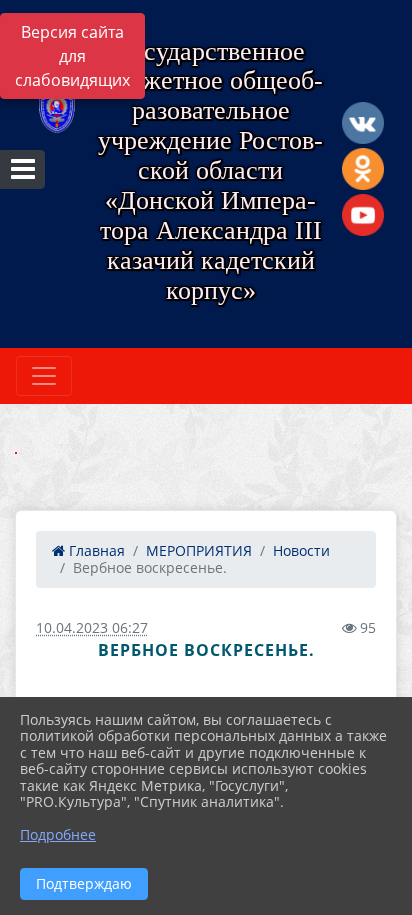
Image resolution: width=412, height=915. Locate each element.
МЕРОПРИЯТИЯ (199, 550)
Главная (95, 550)
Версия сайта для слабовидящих (72, 56)
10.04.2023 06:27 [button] (92, 627)
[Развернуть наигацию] (44, 376)
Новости (301, 550)
